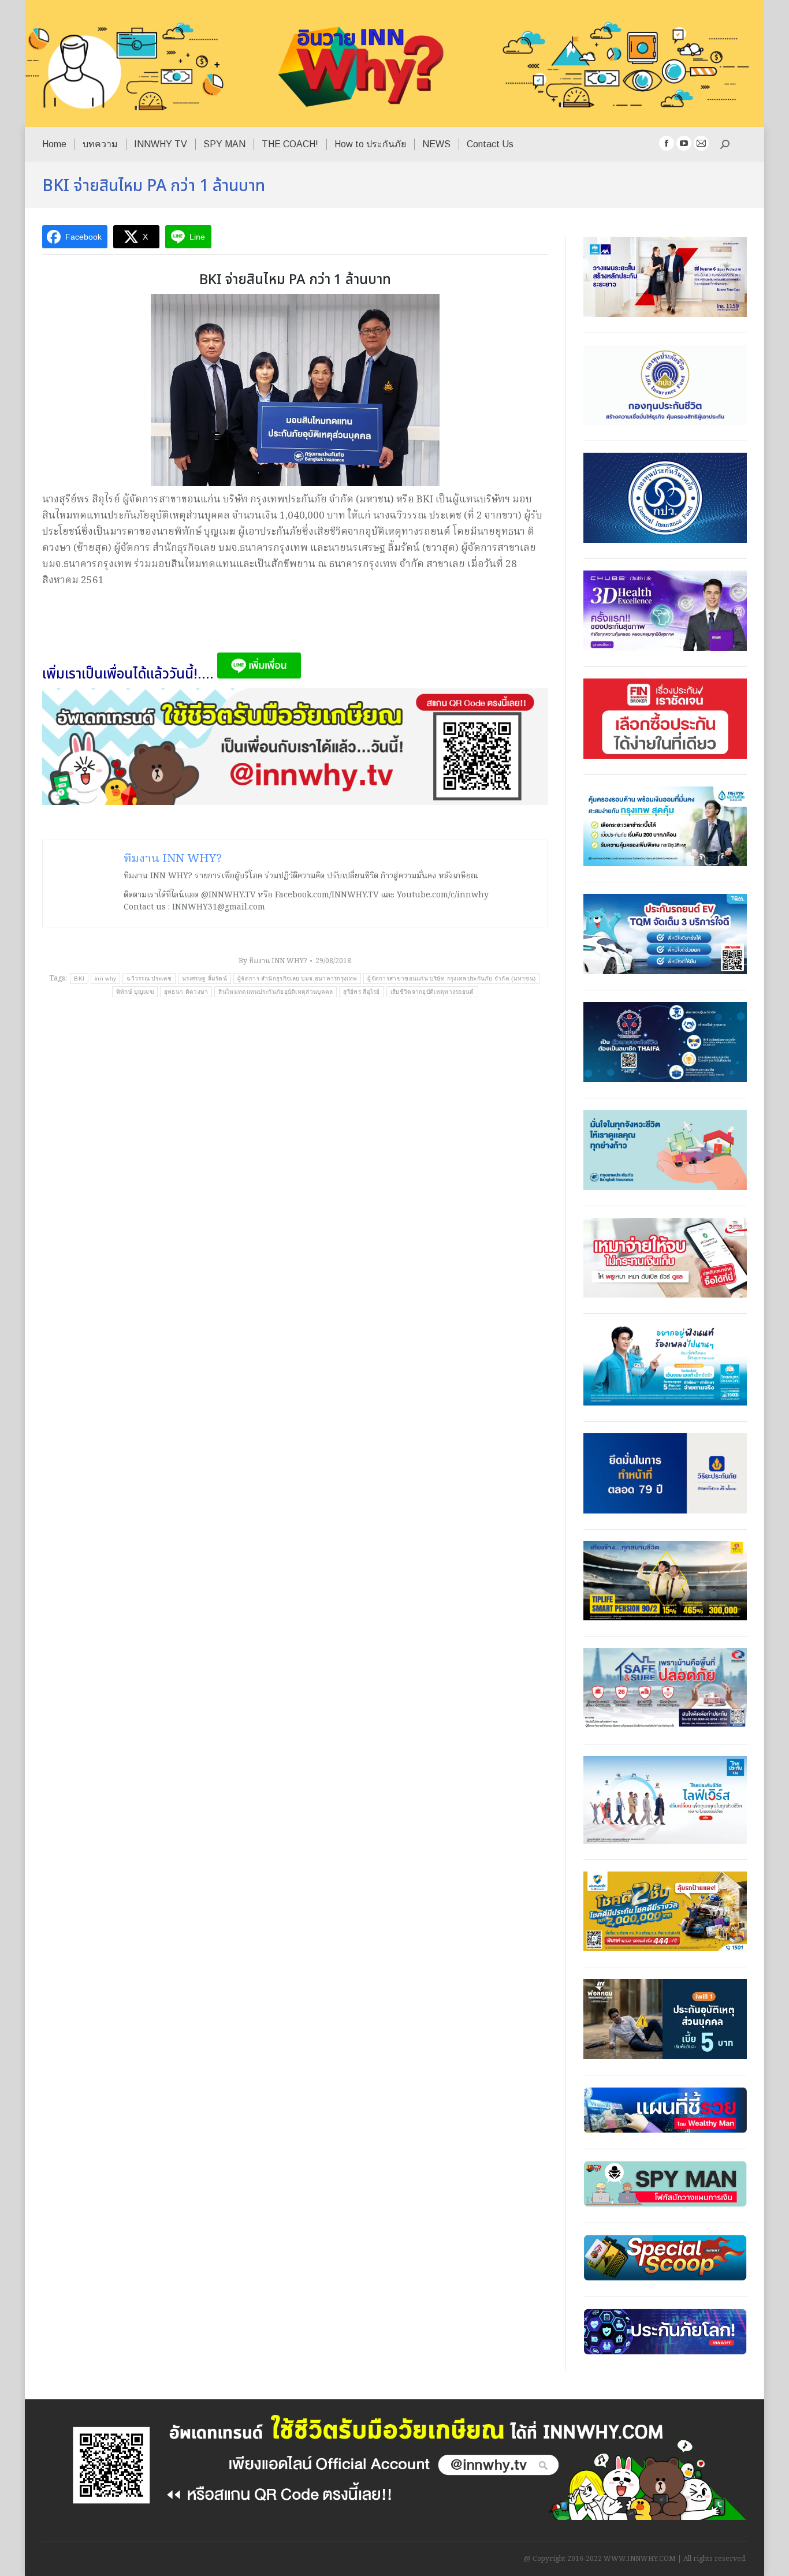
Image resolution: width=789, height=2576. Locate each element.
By (273, 961)
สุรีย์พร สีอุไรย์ (361, 992)
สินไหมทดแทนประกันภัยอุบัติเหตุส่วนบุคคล (276, 992)
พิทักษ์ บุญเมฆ (135, 992)
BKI (79, 978)
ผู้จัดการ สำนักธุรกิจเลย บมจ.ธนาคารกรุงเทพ (297, 978)
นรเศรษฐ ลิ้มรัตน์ (204, 978)
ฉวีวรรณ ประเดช (149, 978)
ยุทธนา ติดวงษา (186, 992)
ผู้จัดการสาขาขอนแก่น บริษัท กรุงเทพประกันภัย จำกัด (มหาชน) (451, 978)
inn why (105, 978)
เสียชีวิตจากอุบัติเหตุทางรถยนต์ (432, 992)
